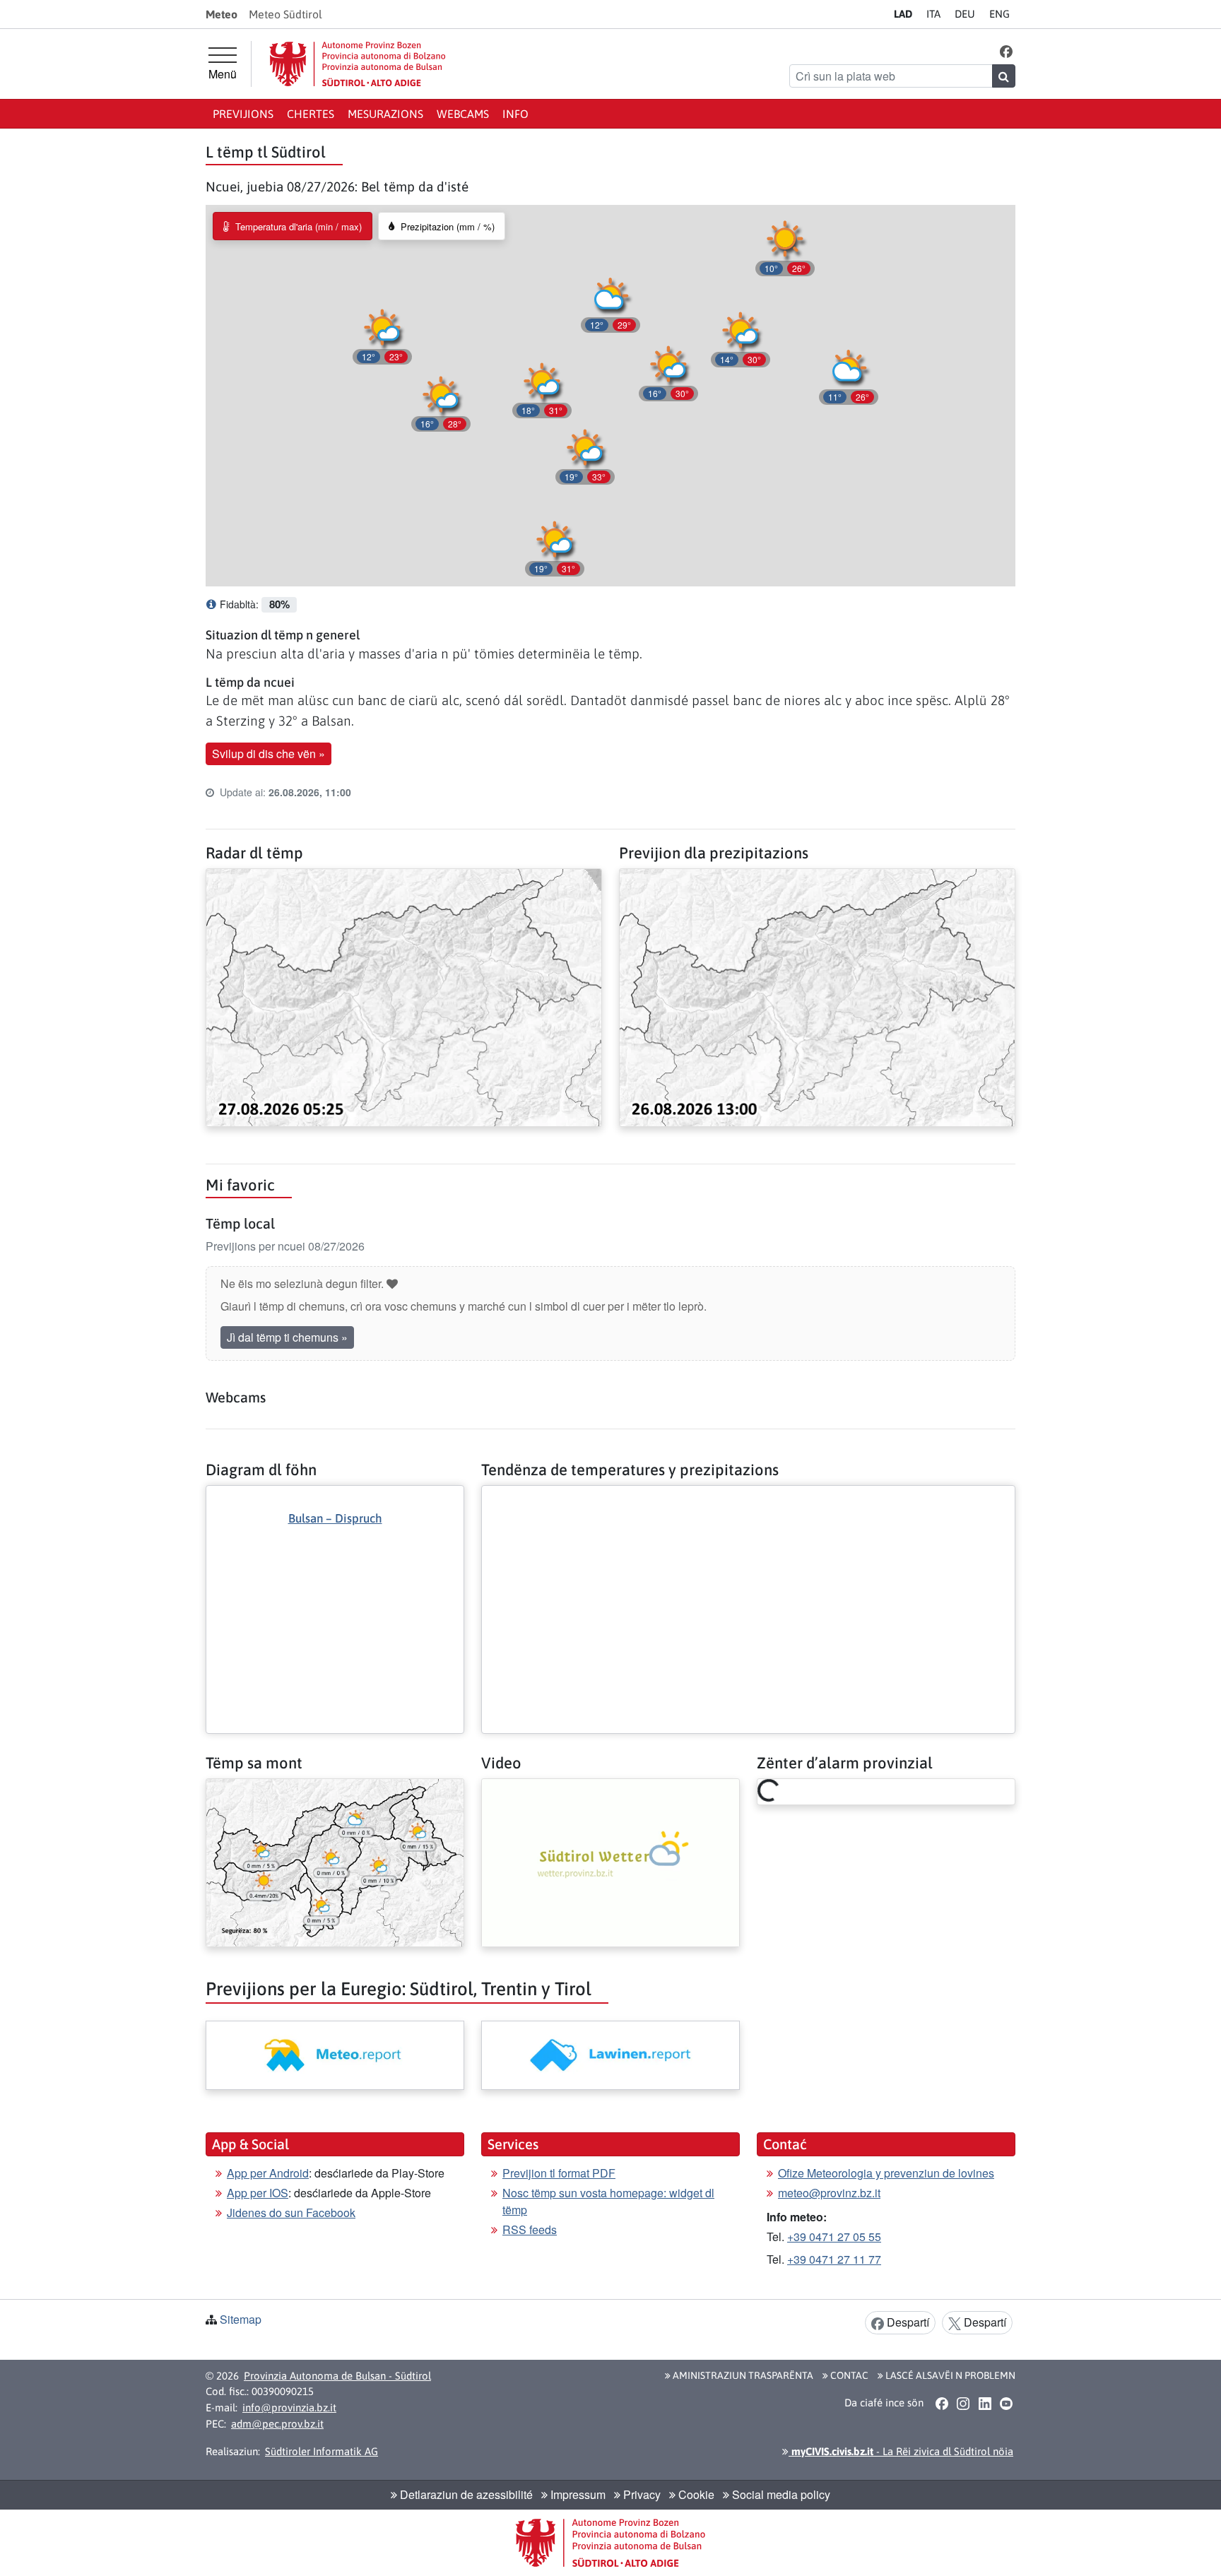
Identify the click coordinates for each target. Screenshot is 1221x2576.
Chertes (311, 114)
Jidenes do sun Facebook (291, 2212)
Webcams (463, 114)
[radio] (293, 226)
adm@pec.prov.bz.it (277, 2424)
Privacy (641, 2494)
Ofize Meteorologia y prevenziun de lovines (886, 2173)
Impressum (577, 2494)
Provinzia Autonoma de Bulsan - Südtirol (337, 2376)
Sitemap (241, 2319)
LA (903, 14)
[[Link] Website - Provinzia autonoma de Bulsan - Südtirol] (358, 64)
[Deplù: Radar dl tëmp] (404, 996)
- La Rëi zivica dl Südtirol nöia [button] (901, 2451)
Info (515, 114)
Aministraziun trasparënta (742, 2375)
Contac (848, 2375)
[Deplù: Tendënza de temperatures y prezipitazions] (748, 1497)
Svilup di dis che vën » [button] (269, 754)
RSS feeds (530, 2229)
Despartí (907, 2322)
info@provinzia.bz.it (289, 2407)
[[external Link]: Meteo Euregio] (335, 2055)
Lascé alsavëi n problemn (949, 2375)
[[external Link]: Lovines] (610, 2055)
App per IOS (258, 2193)
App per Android (268, 2173)
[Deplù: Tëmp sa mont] (335, 1861)
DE (965, 14)
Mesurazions (385, 114)
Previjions (243, 114)
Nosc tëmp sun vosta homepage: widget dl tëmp (608, 2201)
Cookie (695, 2494)
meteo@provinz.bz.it (829, 2193)
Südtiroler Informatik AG (322, 2451)
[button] (1007, 51)
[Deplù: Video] (610, 1861)
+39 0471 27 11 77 (834, 2259)
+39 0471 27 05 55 (834, 2237)
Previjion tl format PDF (559, 2173)
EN (999, 14)
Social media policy (780, 2494)
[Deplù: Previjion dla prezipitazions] (817, 996)
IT (933, 14)
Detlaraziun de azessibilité (465, 2494)
